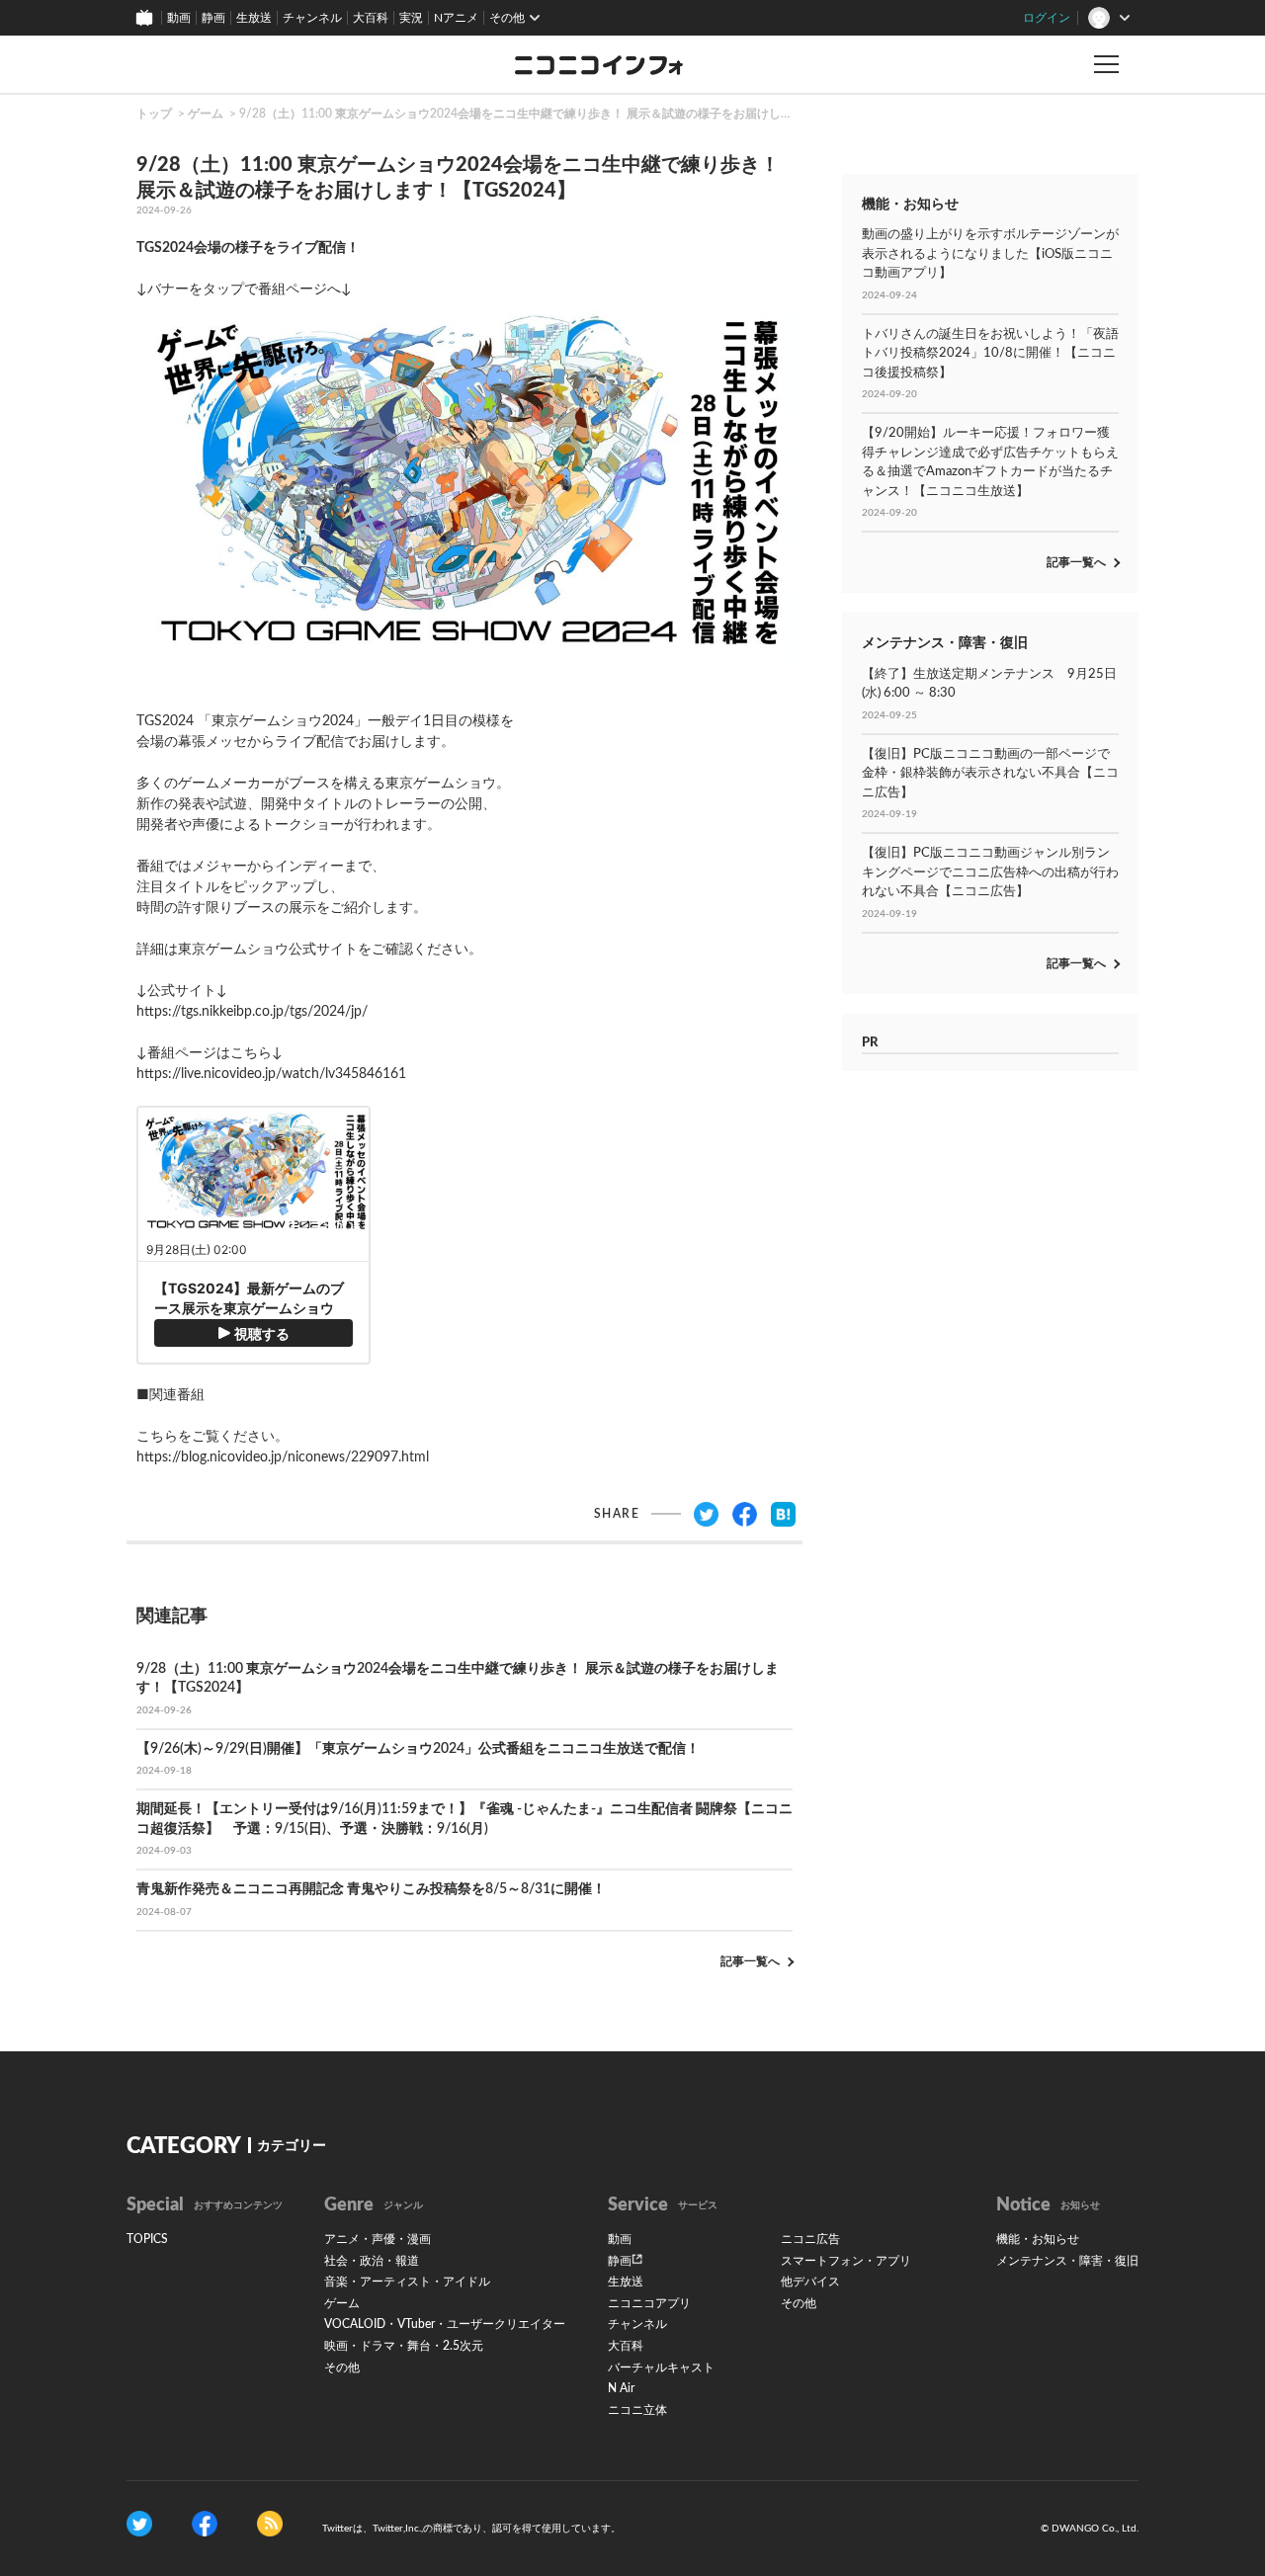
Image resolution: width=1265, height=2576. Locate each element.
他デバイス (810, 2282)
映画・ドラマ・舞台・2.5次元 (404, 2346)
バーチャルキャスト (661, 2368)
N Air (621, 2388)
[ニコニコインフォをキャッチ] (270, 2524)
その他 (342, 2368)
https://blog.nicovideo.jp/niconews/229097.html (283, 1457)
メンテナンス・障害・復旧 (1067, 2261)
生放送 (254, 18)
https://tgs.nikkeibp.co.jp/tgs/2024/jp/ (252, 1012)
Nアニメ (456, 18)
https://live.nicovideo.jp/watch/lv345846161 (271, 1074)
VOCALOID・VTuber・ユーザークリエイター (445, 2324)
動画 (179, 18)
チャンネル (312, 18)
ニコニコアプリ (649, 2303)
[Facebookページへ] (205, 2524)
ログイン (1047, 18)
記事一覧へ (750, 1961)
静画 (213, 18)
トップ (154, 114)
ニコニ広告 (810, 2239)
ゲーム (206, 114)
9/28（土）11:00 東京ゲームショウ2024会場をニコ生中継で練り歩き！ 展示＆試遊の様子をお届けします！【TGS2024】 (565, 114)
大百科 (371, 18)
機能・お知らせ (1038, 2239)
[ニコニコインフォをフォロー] (139, 2524)
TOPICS (147, 2239)
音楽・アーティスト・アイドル (407, 2282)
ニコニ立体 (637, 2410)
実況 (411, 18)
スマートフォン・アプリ (846, 2261)
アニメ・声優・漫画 (378, 2239)
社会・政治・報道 (372, 2261)
